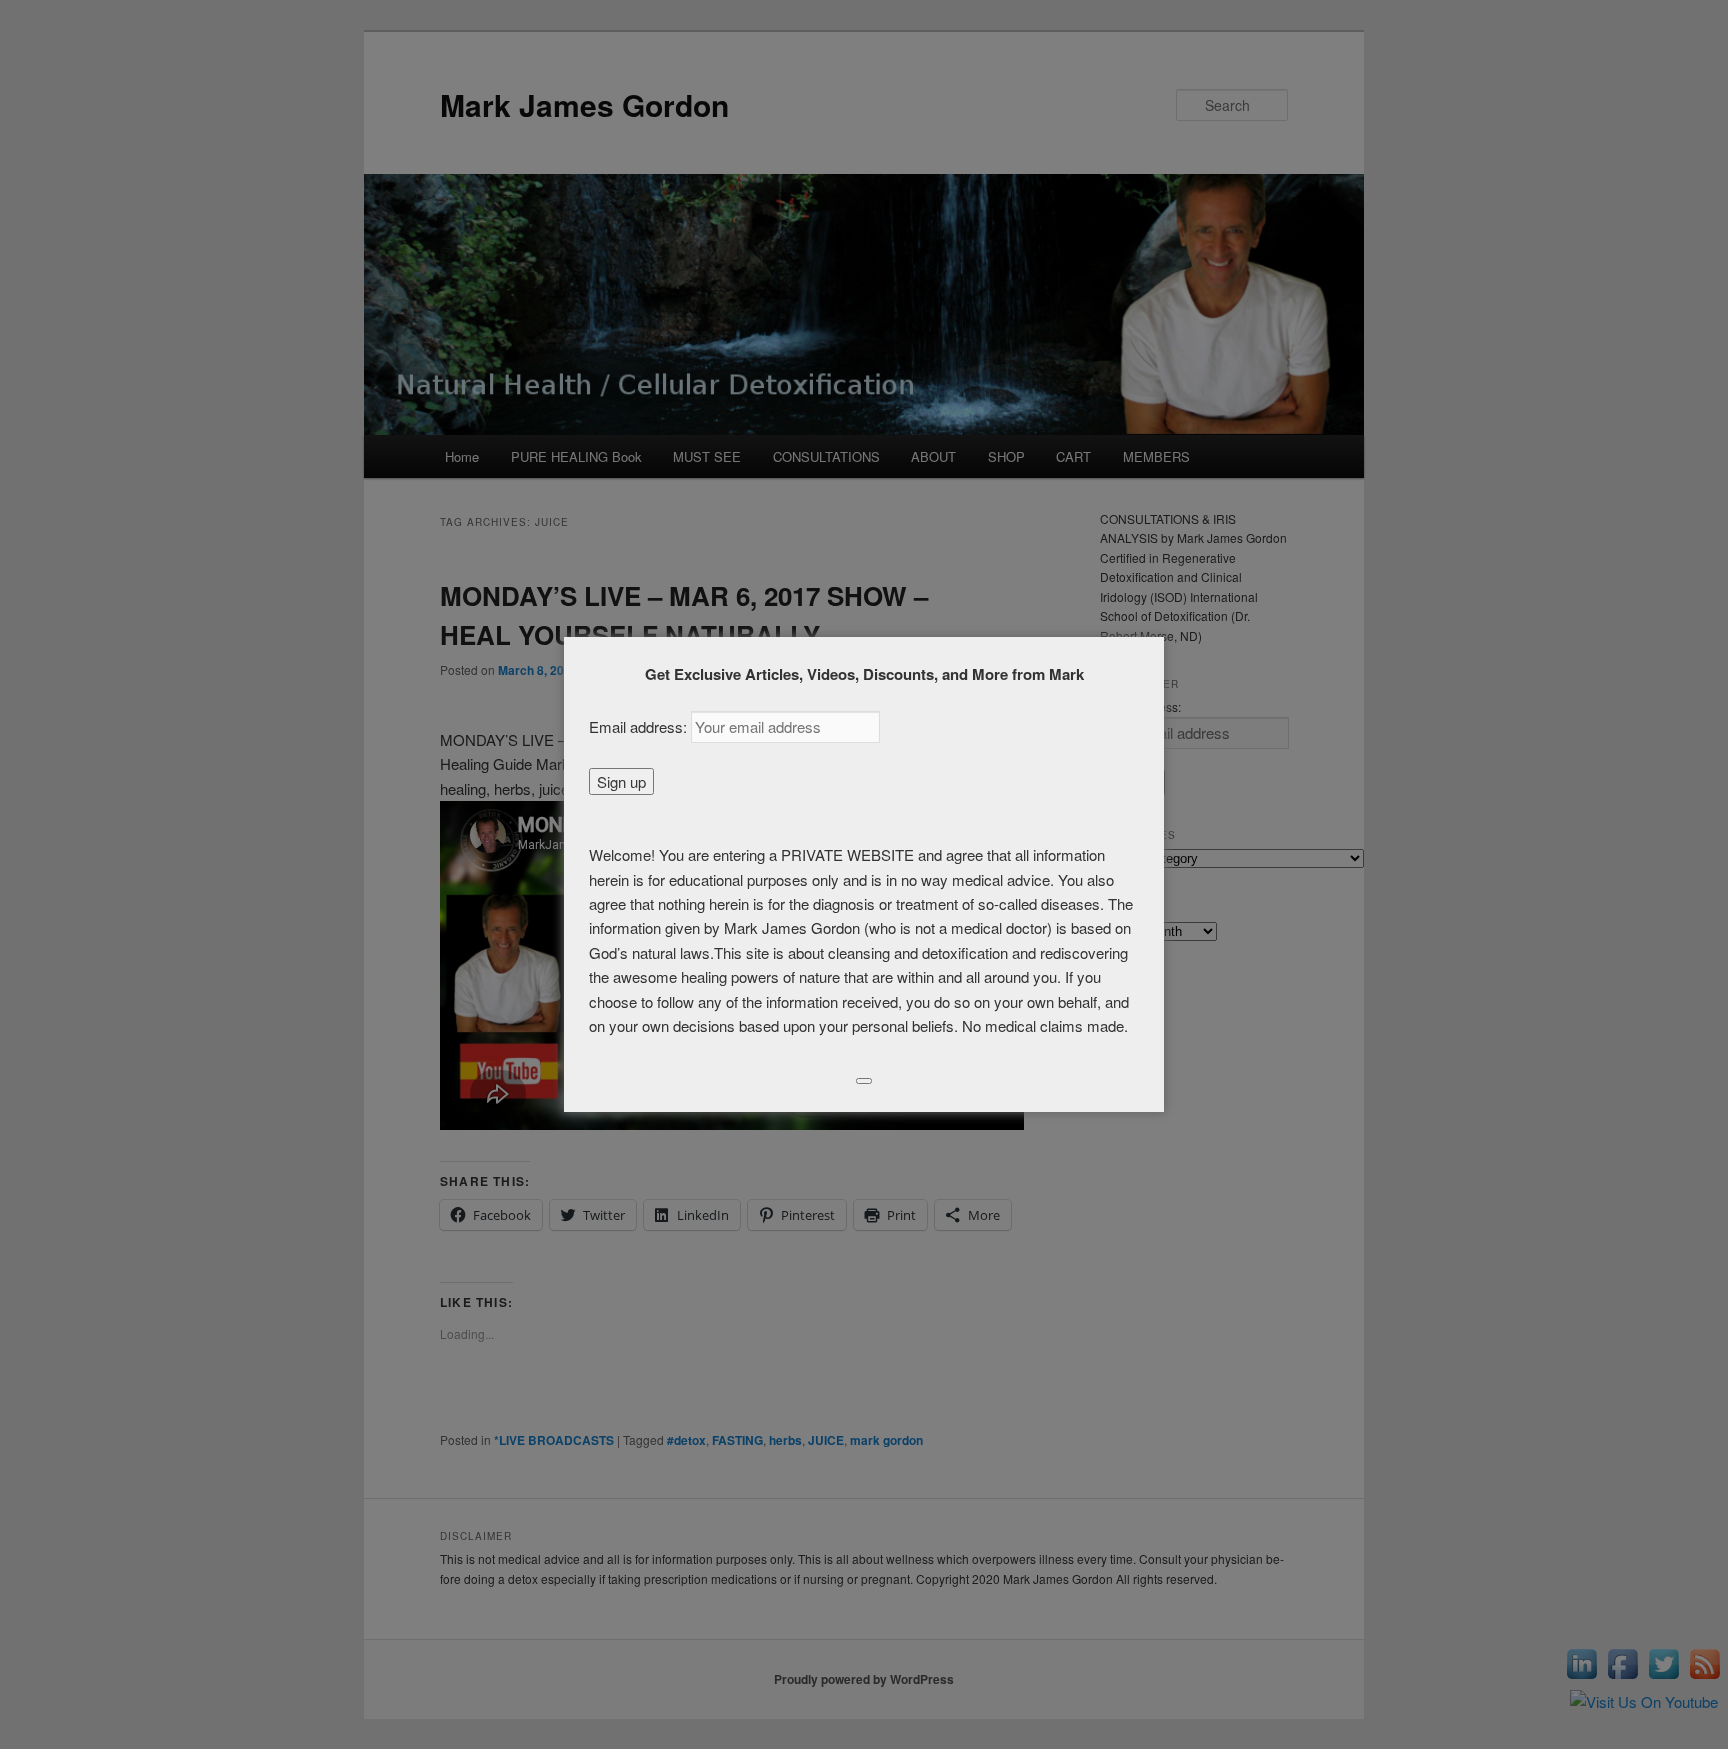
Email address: (640, 726)
